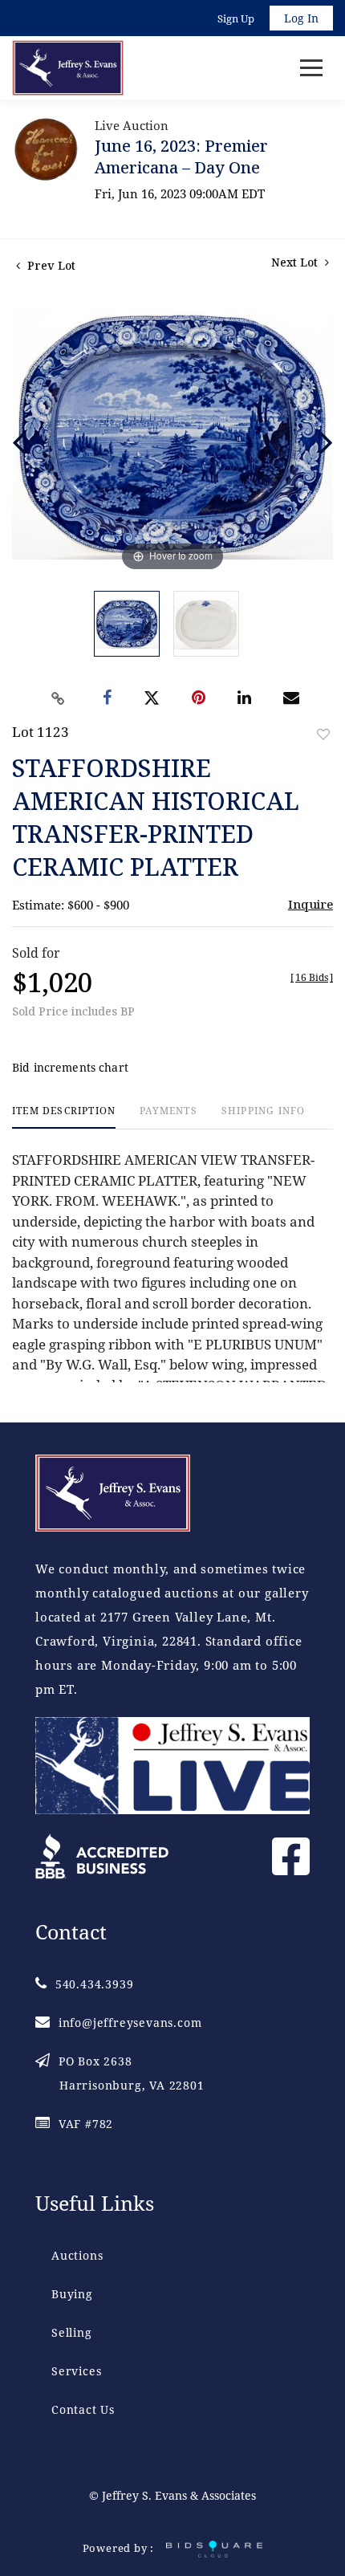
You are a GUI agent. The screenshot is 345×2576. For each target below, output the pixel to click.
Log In (301, 18)
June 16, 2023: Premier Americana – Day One (181, 157)
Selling (72, 2332)
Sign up (236, 18)
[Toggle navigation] (311, 68)
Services (76, 2371)
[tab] (64, 1117)
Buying (72, 2294)
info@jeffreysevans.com (130, 2023)
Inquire (310, 904)
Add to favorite (323, 734)
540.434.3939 (94, 1984)
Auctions (77, 2255)
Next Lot (296, 262)
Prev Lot (50, 265)
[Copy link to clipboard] (59, 698)
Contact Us (83, 2409)
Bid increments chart (70, 1067)
